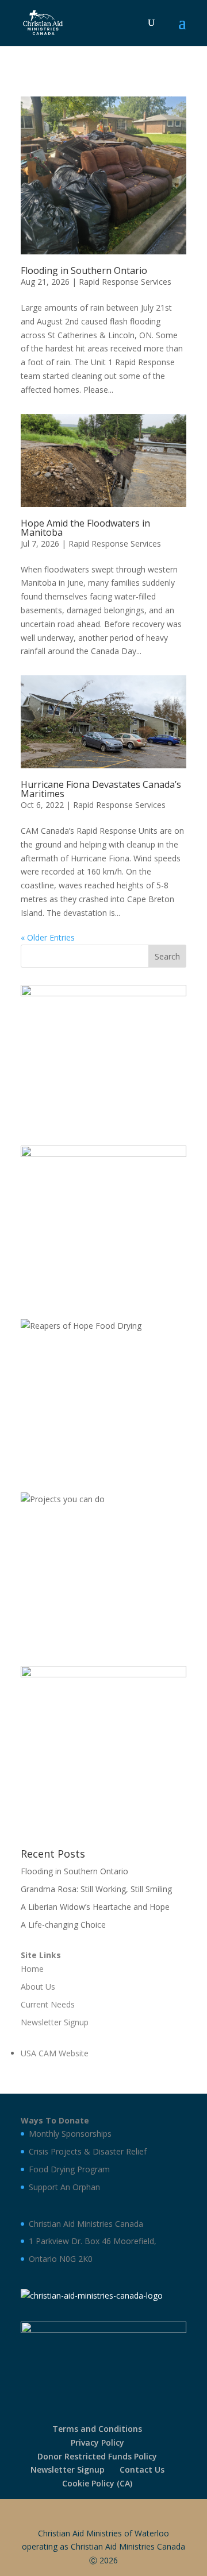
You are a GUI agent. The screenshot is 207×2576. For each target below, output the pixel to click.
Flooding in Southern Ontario (84, 270)
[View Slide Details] (103, 1054)
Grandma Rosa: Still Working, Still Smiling (96, 1889)
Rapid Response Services (125, 282)
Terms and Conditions (97, 2429)
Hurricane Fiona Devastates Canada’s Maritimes (101, 789)
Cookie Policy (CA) (97, 2483)
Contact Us (142, 2469)
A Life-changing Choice (63, 1925)
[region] (103, 1054)
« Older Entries (48, 937)
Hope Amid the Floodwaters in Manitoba (85, 528)
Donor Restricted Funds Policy (97, 2456)
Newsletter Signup (68, 2469)
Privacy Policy (97, 2442)
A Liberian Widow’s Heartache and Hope (95, 1907)
